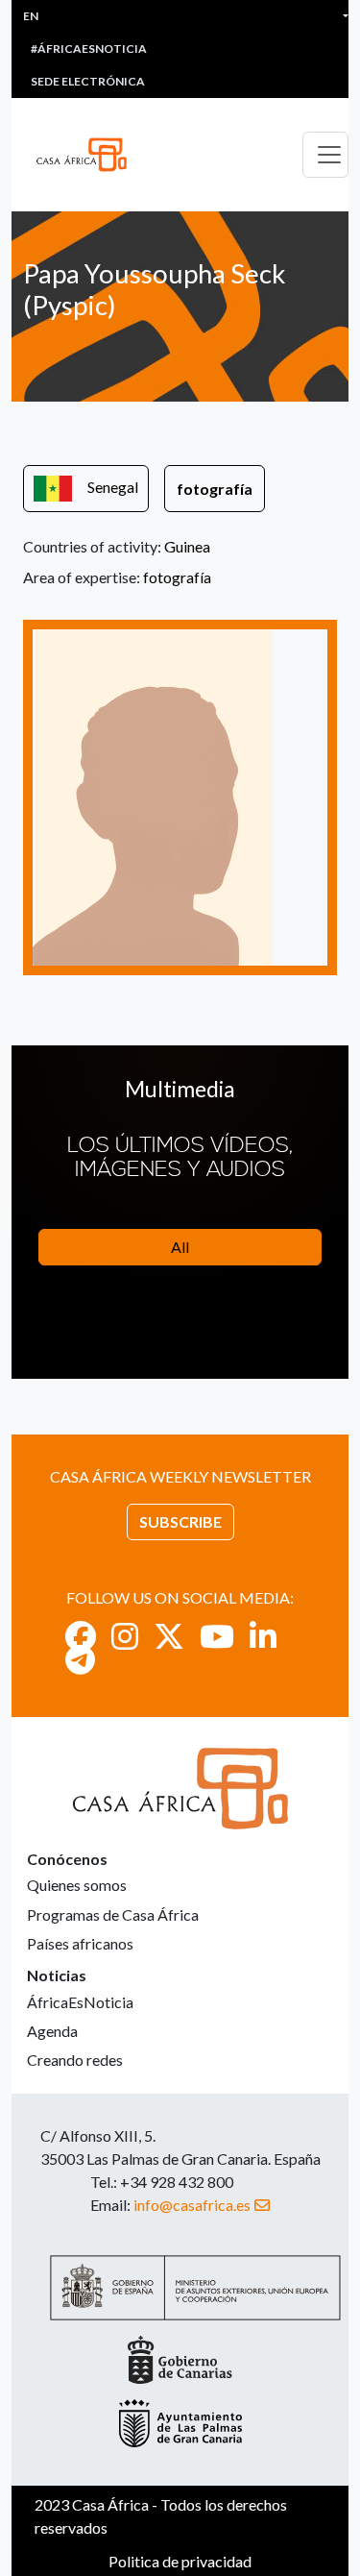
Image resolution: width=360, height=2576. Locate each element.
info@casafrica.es (192, 2205)
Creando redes (75, 2060)
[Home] (89, 155)
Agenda (52, 2031)
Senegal (113, 487)
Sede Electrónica (88, 81)
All (180, 1247)
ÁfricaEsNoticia (80, 2002)
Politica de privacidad (180, 2561)
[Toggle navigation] (325, 155)
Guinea (187, 546)
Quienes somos (77, 1885)
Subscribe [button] (180, 1521)
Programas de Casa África (113, 1914)
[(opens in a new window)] (81, 1636)
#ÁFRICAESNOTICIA (89, 49)
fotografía (215, 489)
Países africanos (80, 1943)
